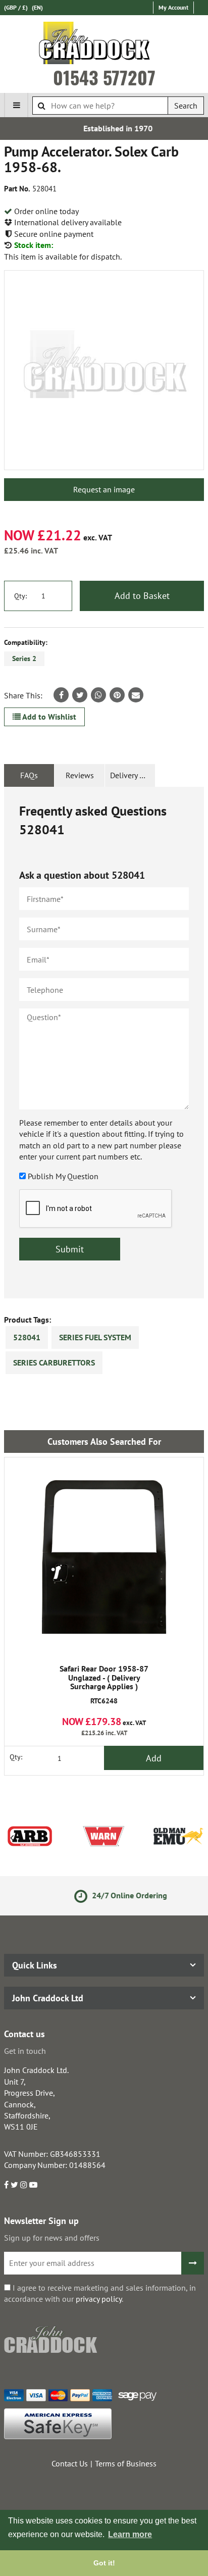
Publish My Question (63, 1176)
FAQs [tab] (29, 775)
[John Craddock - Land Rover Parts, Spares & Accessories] (104, 45)
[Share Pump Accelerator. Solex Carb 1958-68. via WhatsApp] (98, 695)
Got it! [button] (104, 2563)
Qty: (20, 596)
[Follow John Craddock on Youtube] (33, 2185)
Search (186, 106)
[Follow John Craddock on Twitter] (14, 2185)
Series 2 (24, 659)
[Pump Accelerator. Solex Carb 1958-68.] (104, 370)
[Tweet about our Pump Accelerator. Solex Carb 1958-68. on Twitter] (80, 695)
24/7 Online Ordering (114, 1895)
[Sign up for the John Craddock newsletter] (193, 2263)
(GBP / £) (16, 7)
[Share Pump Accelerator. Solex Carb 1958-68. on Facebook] (61, 695)
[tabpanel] (104, 1043)
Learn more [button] (130, 2534)
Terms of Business (126, 2463)
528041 (27, 1337)
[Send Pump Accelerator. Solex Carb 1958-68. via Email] (136, 695)
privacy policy (99, 2299)
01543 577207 (104, 77)
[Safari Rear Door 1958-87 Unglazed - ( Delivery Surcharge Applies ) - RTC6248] (104, 1557)
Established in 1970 (105, 128)
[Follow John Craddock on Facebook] (6, 2185)
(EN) (37, 7)
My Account (173, 7)
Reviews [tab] (80, 775)
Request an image (104, 489)
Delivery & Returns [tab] (133, 775)
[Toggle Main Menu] (16, 105)
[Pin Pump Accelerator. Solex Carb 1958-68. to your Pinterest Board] (117, 695)
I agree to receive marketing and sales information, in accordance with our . (100, 2293)
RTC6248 (104, 1685)
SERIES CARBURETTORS (54, 1362)
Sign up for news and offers (52, 2238)
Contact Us (70, 2463)
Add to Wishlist (48, 717)
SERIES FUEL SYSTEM (95, 1337)
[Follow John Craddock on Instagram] (24, 2185)
